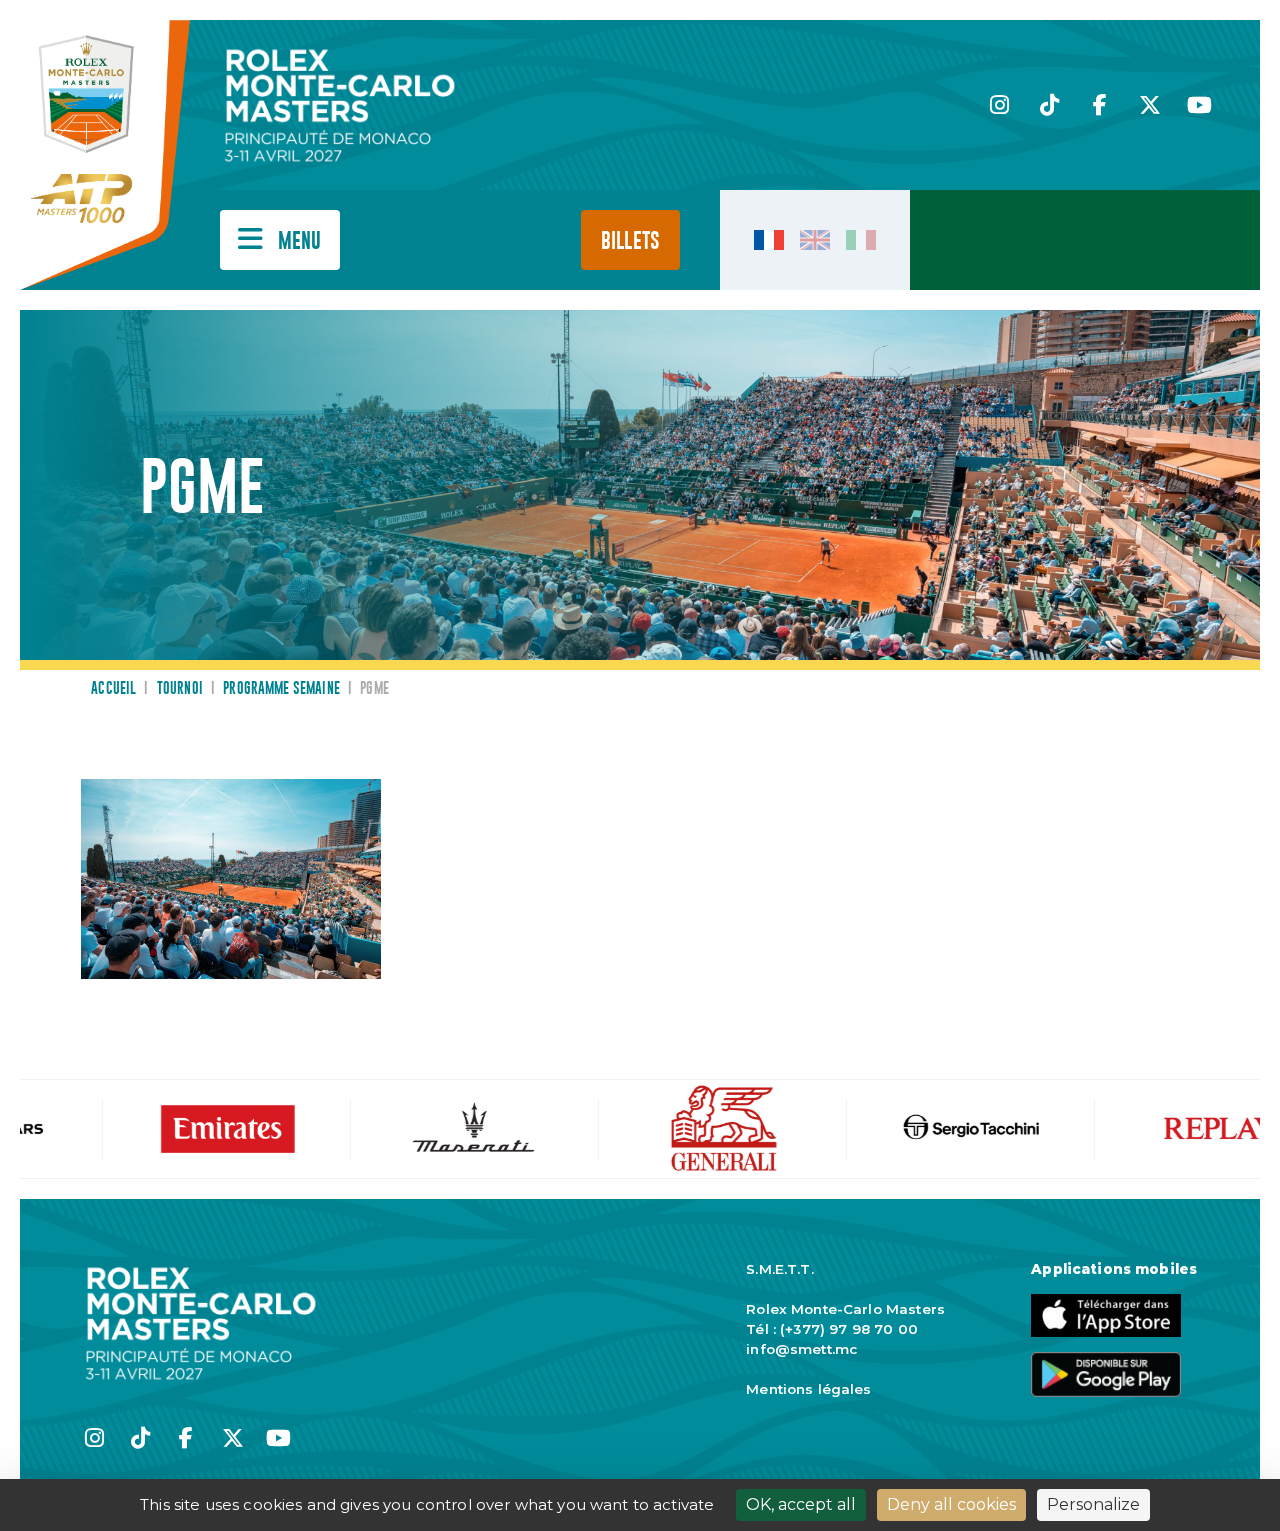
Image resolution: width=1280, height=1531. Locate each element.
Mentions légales (808, 1389)
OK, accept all (801, 1504)
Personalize (1093, 1504)
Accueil (113, 689)
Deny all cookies (951, 1504)
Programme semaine (281, 689)
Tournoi (180, 689)
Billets (630, 241)
